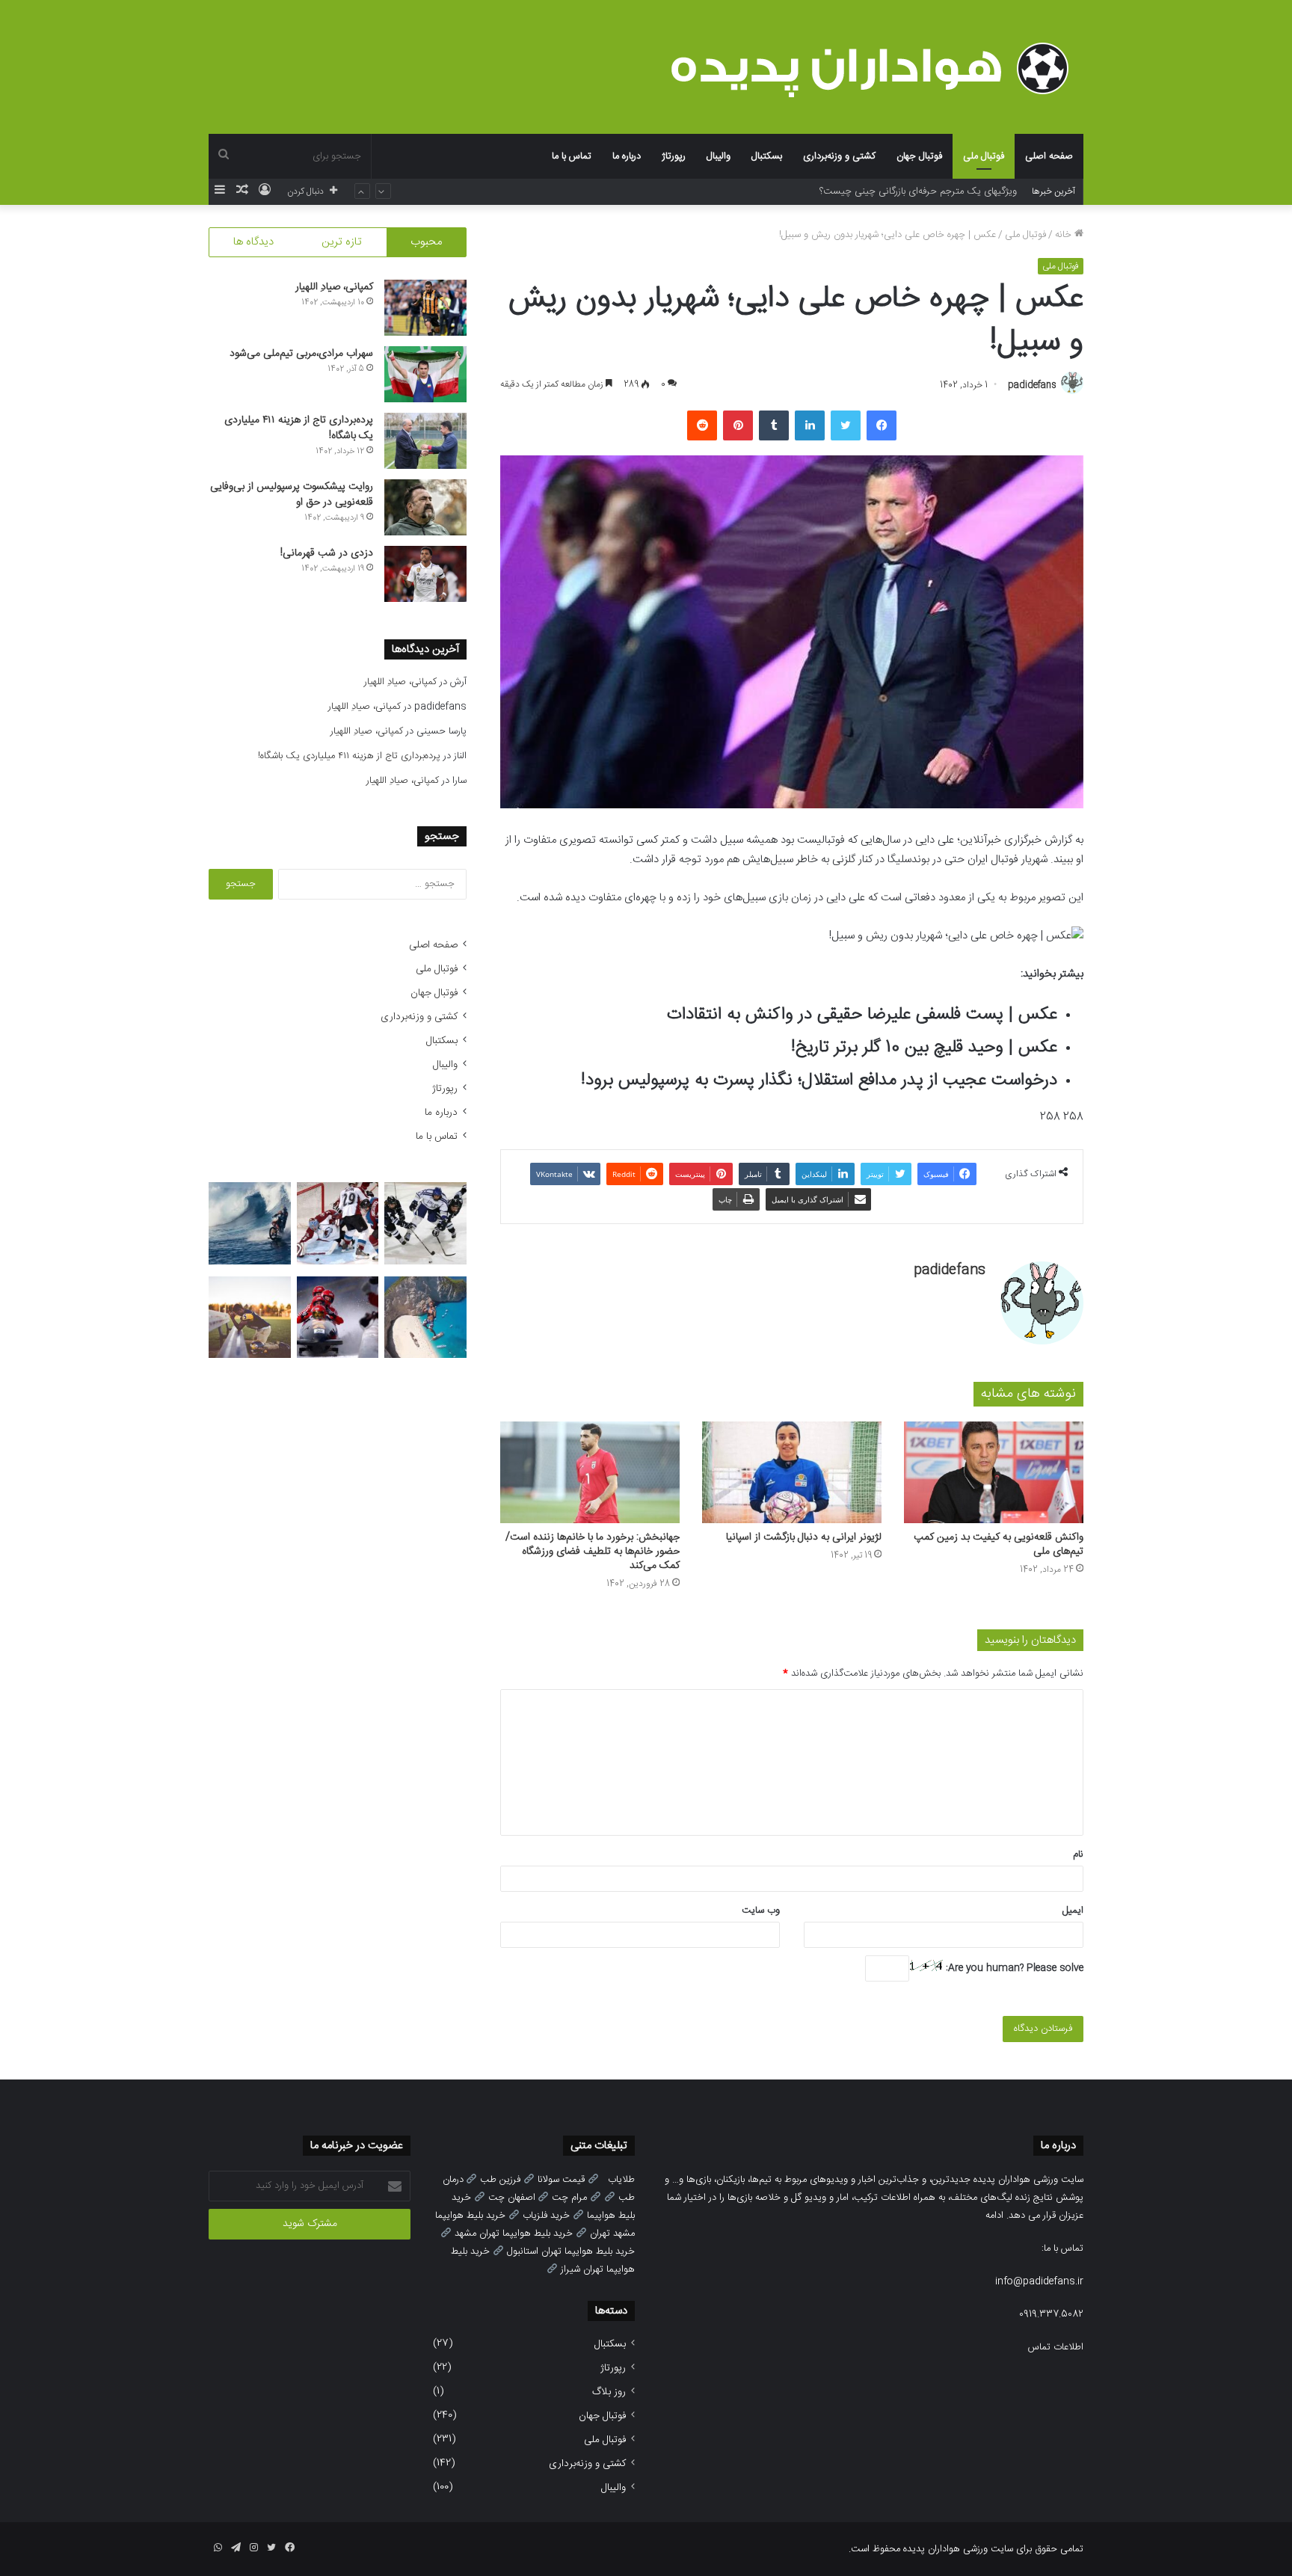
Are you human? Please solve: (1013, 1968)
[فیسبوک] (882, 425)
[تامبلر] (774, 425)
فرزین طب (500, 2180)
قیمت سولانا (561, 2180)
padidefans (1032, 385)
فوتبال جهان (919, 156)
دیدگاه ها (253, 242)
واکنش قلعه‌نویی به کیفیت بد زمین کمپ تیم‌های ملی (999, 1544)
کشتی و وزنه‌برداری (839, 156)
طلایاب (621, 2180)
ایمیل (1073, 1911)
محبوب (426, 242)
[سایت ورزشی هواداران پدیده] (877, 68)
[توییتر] (846, 425)
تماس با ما (572, 156)
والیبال (719, 156)
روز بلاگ (609, 2392)
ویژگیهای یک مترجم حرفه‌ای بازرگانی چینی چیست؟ (918, 191)
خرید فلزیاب (546, 2216)
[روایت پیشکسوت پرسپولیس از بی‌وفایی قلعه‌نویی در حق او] (425, 507)
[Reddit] (702, 425)
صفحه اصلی (1049, 156)
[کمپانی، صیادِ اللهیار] (425, 308)
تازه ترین (342, 242)
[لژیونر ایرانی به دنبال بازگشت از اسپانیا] (792, 1472)
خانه (1065, 235)
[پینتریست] (738, 425)
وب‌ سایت (761, 1911)
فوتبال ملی (984, 156)
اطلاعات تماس (1056, 2347)
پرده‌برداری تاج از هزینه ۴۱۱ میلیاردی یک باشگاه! (299, 428)
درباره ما (627, 156)
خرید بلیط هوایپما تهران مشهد (514, 2234)
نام (1078, 1854)
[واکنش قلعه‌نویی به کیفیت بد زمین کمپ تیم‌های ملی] (994, 1472)
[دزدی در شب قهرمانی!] (425, 574)
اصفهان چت (512, 2198)
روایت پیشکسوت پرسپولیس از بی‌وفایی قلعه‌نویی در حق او (292, 495)
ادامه (994, 2216)
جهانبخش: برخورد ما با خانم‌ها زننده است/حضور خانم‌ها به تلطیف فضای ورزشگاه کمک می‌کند (593, 1552)
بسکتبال (767, 156)
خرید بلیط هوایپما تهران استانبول (571, 2251)
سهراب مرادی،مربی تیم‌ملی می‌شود (301, 354)
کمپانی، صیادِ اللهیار (334, 287)
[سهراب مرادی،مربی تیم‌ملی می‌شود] (425, 374)
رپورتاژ (674, 156)
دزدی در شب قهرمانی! (327, 553)
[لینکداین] (810, 425)
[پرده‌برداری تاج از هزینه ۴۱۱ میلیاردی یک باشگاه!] (425, 441)
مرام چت (569, 2198)
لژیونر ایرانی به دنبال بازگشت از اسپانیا (804, 1537)
